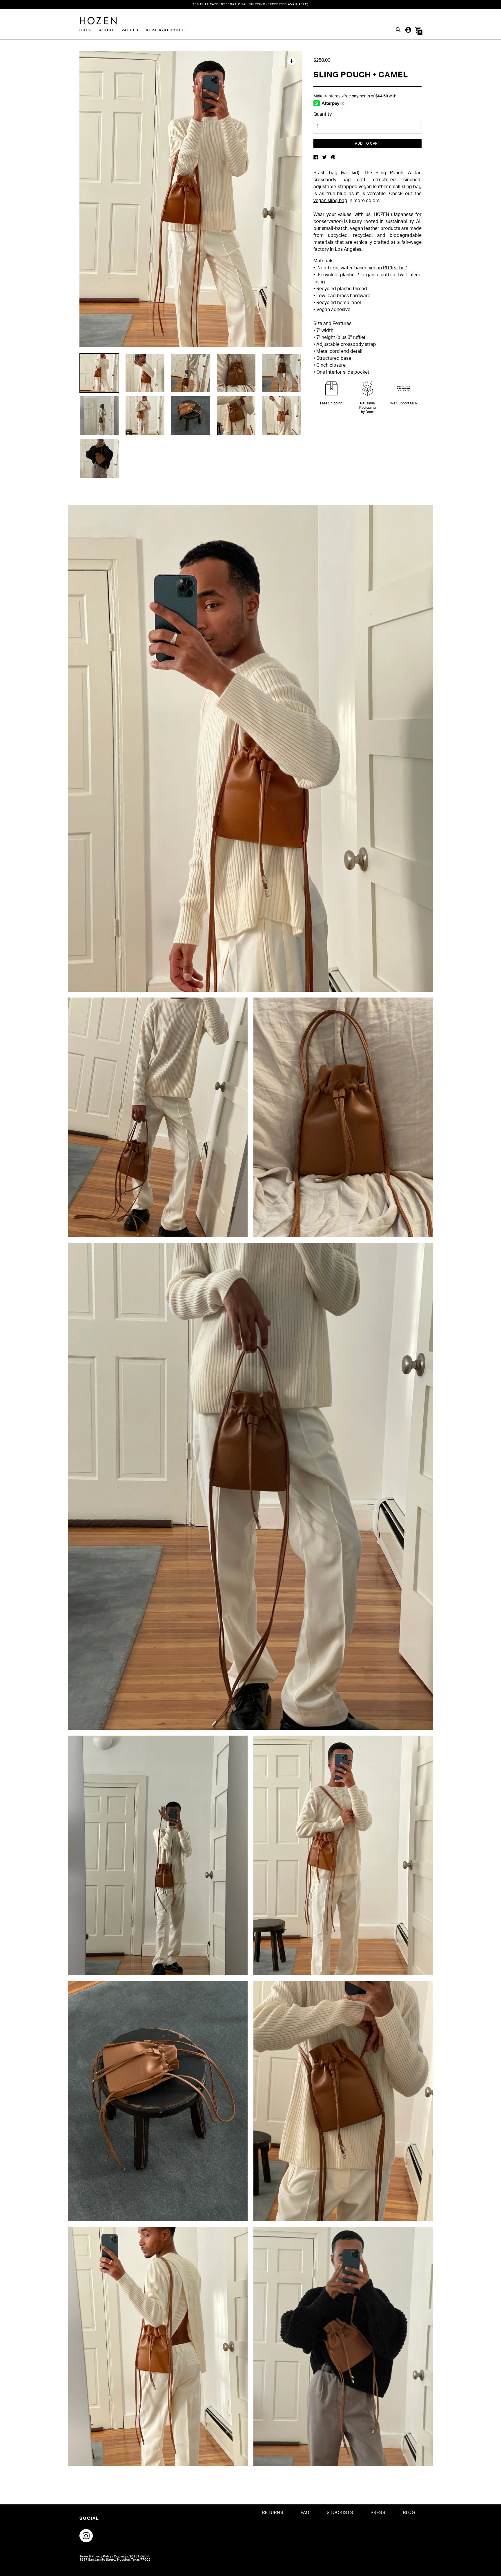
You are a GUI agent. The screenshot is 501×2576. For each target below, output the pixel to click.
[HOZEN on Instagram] (86, 2535)
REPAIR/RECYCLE (165, 30)
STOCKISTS (340, 2513)
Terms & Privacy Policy (96, 2556)
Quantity (323, 114)
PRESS (378, 2513)
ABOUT (107, 30)
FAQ (305, 2513)
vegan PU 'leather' (388, 268)
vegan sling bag (330, 201)
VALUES (130, 30)
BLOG (409, 2513)
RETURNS (273, 2513)
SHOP (86, 30)
